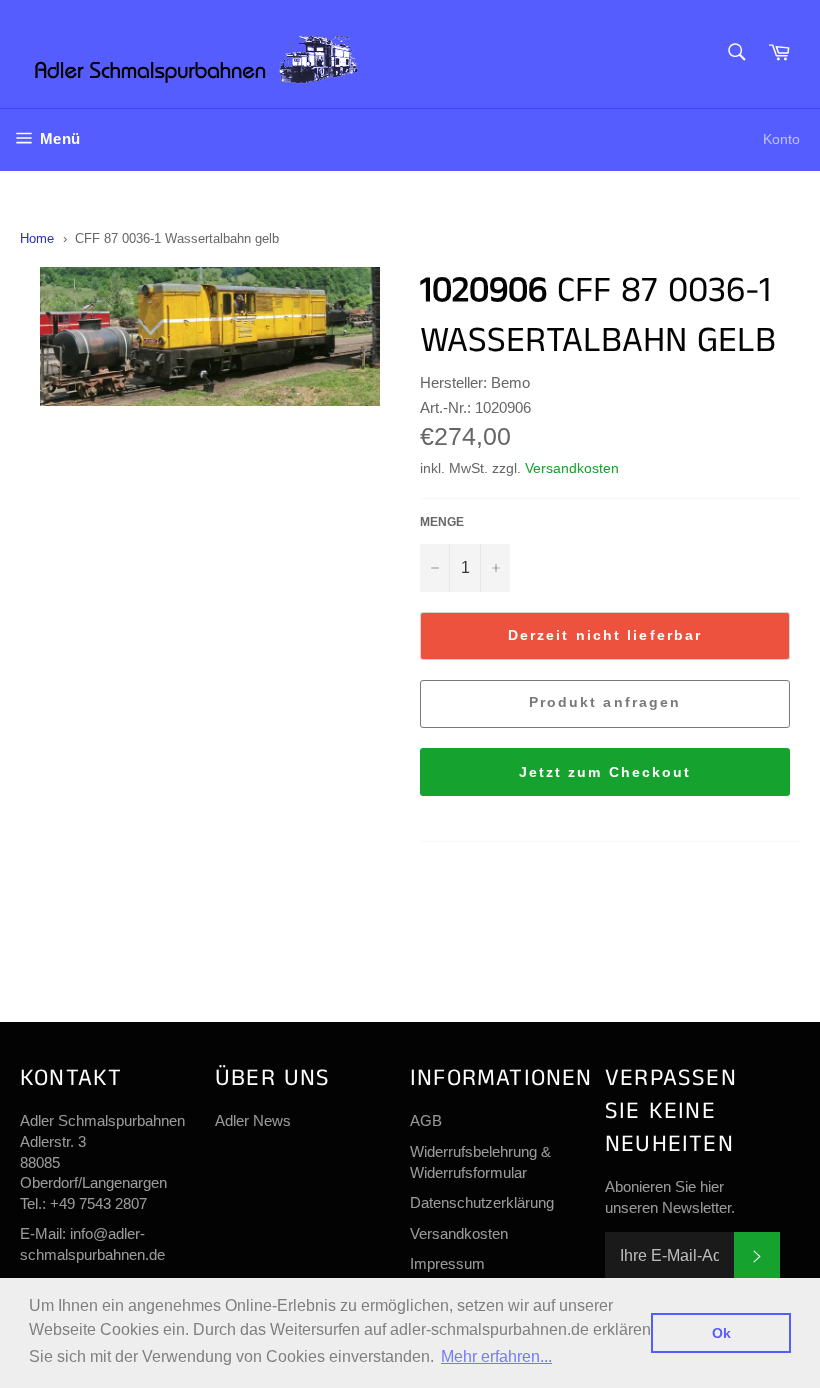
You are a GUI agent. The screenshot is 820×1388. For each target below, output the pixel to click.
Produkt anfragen (605, 702)
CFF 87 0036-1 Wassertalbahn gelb (177, 238)
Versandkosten (572, 468)
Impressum (447, 1263)
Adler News (253, 1120)
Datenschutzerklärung (482, 1202)
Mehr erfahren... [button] (496, 1356)
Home (37, 238)
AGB (426, 1120)
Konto (781, 139)
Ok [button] (721, 1333)
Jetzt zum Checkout (605, 772)
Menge (442, 522)
